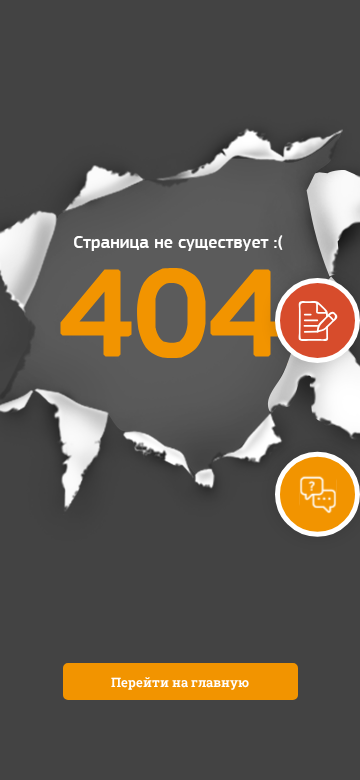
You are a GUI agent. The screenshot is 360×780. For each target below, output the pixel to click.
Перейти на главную (180, 681)
